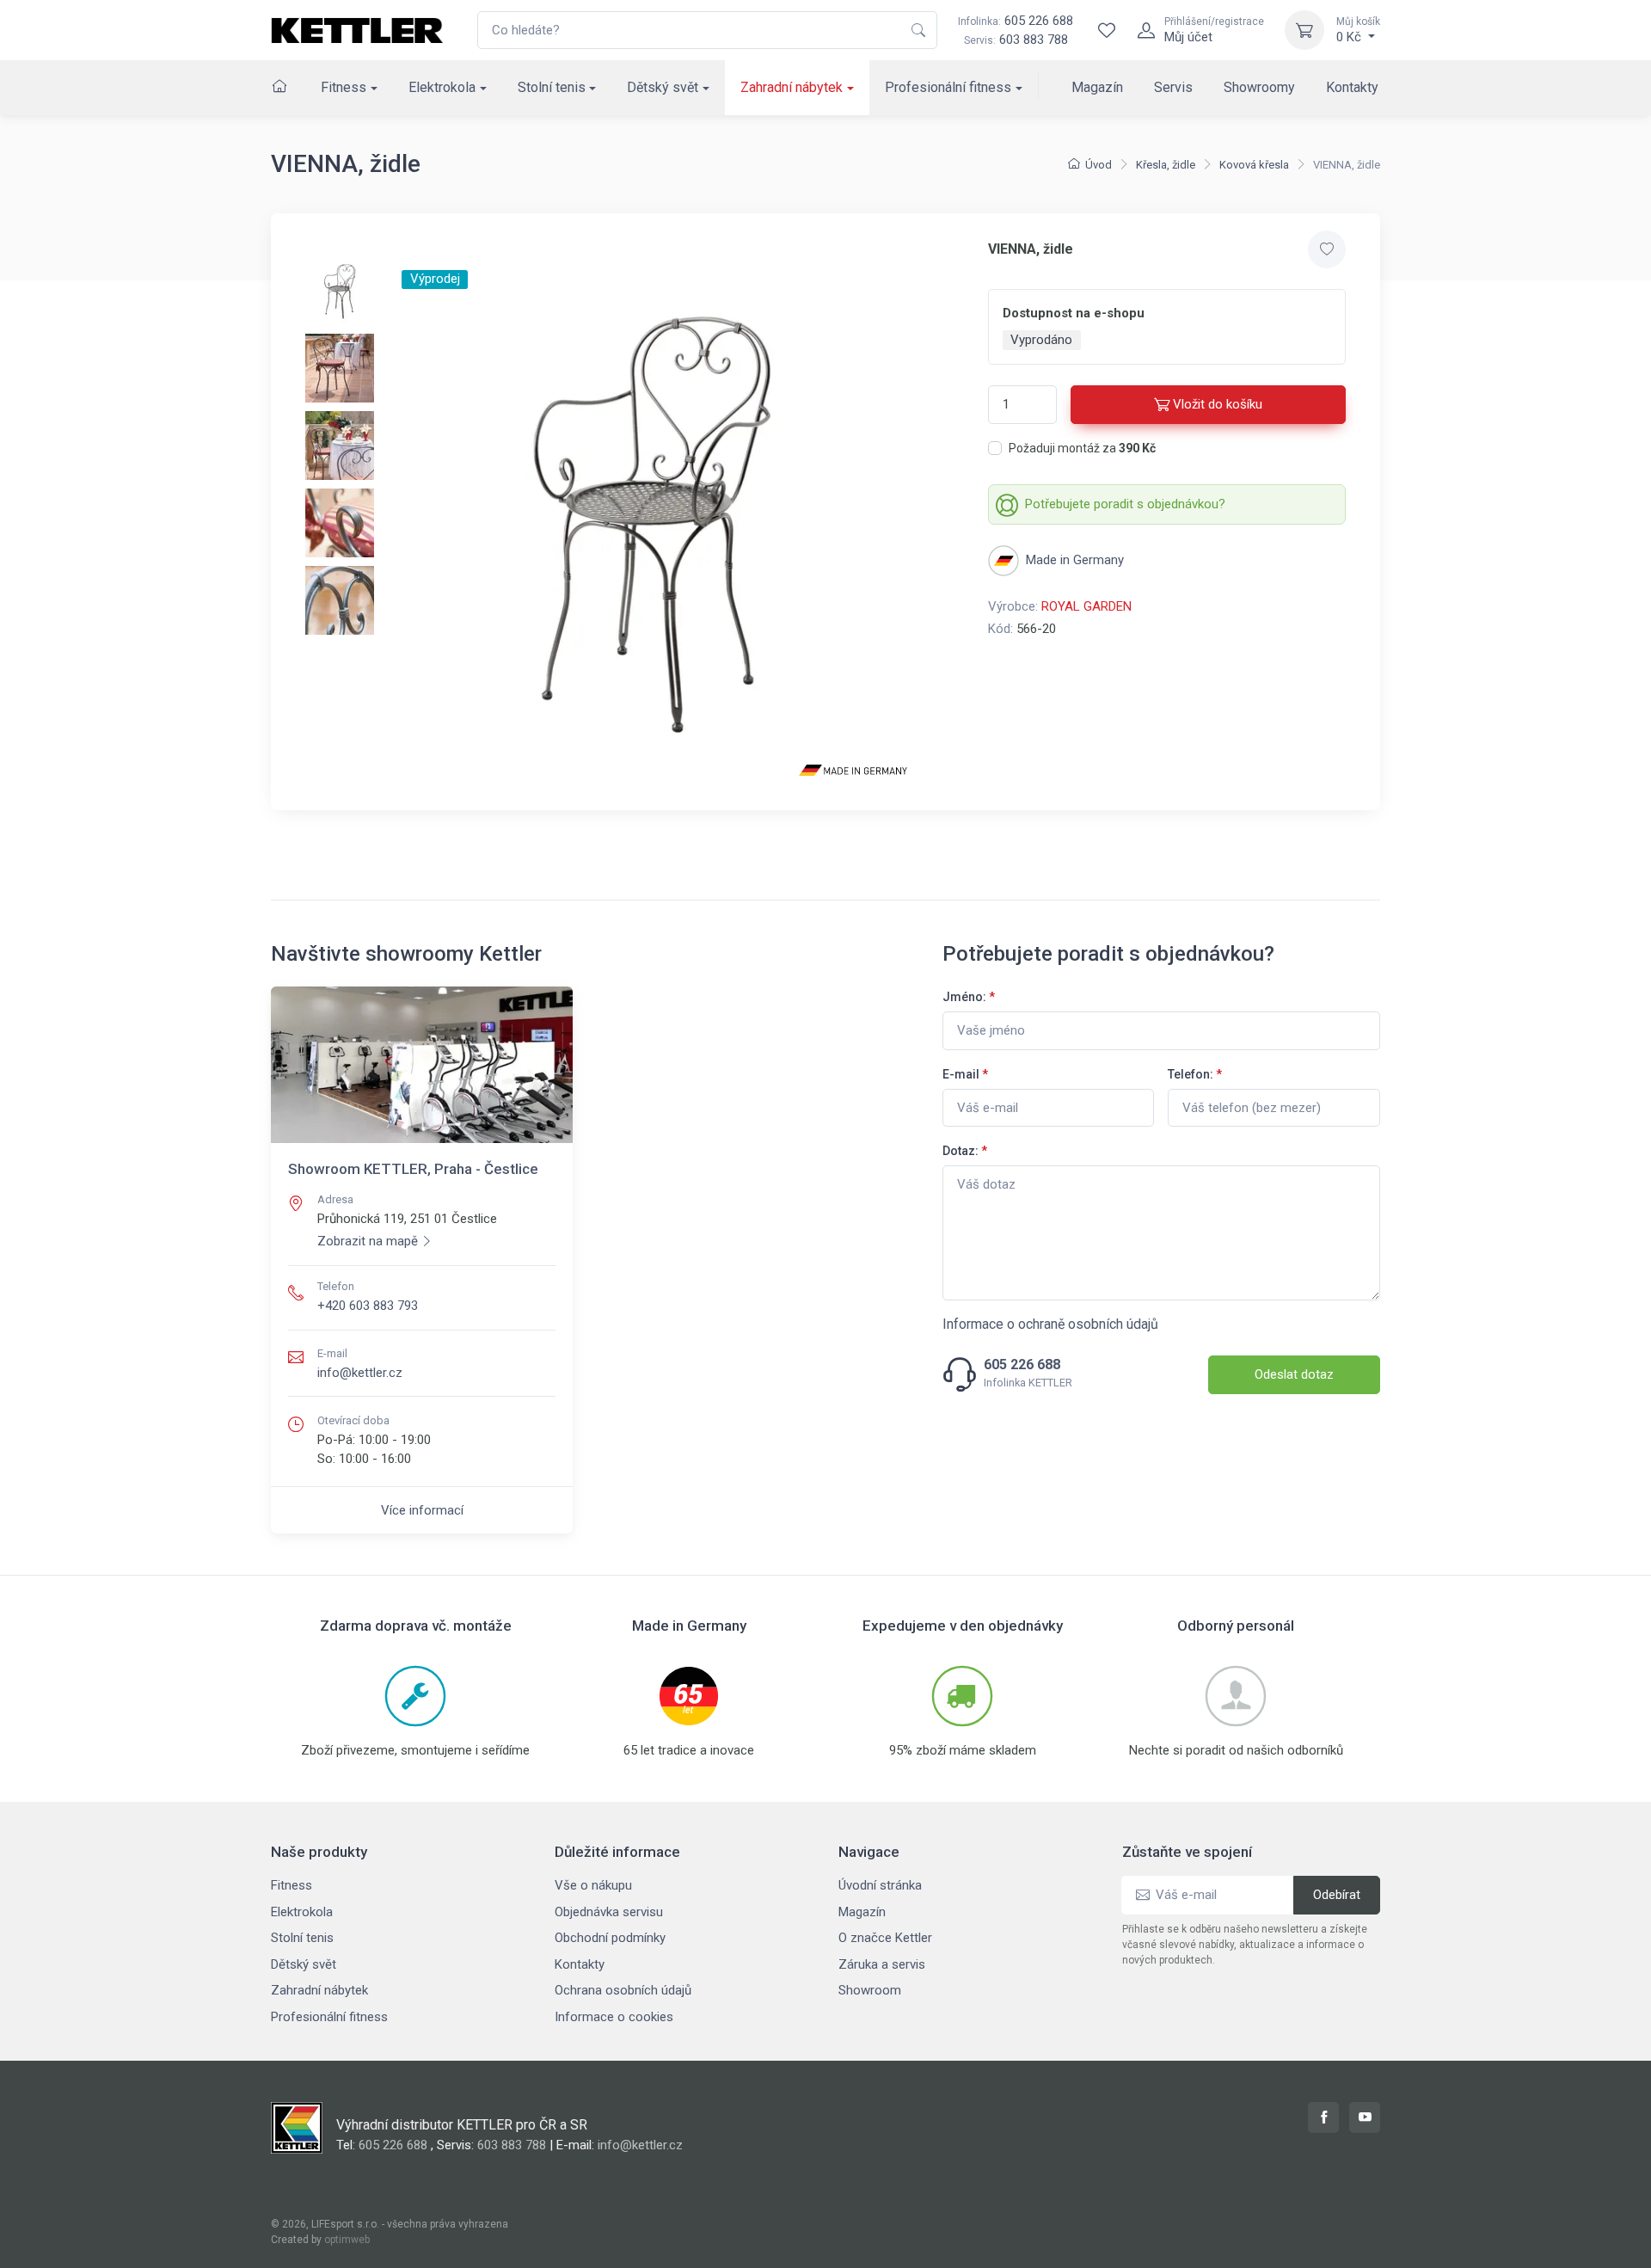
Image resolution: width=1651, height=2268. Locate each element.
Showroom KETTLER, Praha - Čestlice (413, 1169)
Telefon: (1195, 1074)
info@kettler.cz (360, 1373)
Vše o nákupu (593, 1885)
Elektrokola (442, 87)
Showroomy (1259, 87)
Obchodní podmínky (610, 1938)
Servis (1173, 87)
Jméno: (969, 997)
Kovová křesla (1254, 165)
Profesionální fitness (948, 87)
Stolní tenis (552, 87)
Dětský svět (663, 87)
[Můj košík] (1304, 30)
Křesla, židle (1166, 165)
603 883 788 (1034, 40)
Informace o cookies (614, 2017)
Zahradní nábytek (792, 87)
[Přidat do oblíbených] (1327, 249)
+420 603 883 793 (368, 1306)
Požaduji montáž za (1082, 448)
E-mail (965, 1074)
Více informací (422, 1510)
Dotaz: (965, 1151)
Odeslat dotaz (1294, 1374)
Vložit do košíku (1218, 404)
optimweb (347, 2240)
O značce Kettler (885, 1938)
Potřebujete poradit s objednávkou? (1125, 504)
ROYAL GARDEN (1086, 606)
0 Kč (1358, 30)
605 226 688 (1016, 21)
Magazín (1097, 87)
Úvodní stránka (880, 1885)
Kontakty (1352, 87)
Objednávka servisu (609, 1912)
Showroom (870, 1990)
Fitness (344, 87)
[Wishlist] (1107, 30)
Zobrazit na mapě (368, 1241)
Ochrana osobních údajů (623, 1990)
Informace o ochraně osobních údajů (1050, 1324)
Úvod (1099, 165)
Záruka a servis (882, 1964)
